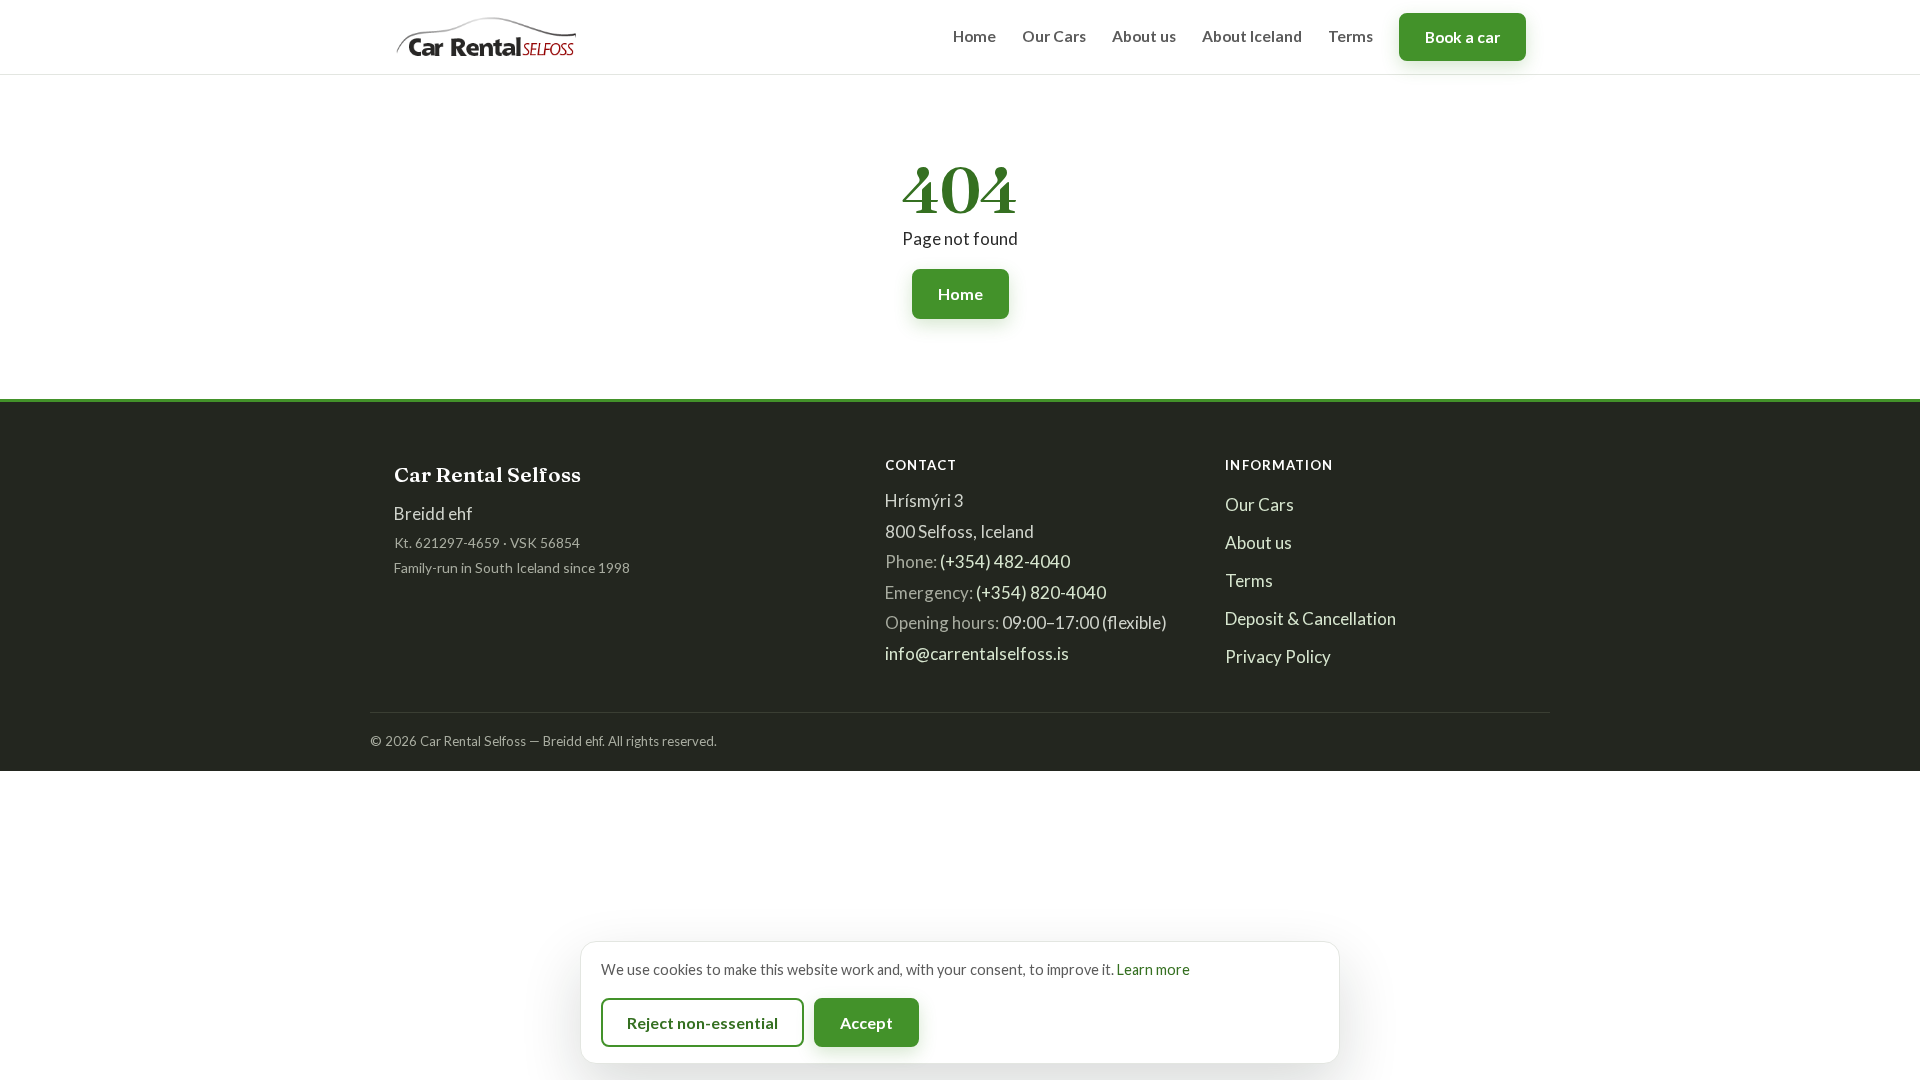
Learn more (1153, 969)
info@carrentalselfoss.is (977, 653)
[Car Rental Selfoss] (487, 37)
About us (1144, 36)
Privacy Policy (1278, 656)
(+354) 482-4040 (1005, 561)
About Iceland (1252, 36)
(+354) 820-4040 (1041, 592)
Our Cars (1054, 36)
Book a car (1462, 37)
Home (974, 36)
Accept (866, 1022)
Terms (1350, 36)
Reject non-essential (702, 1022)
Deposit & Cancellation (1310, 618)
